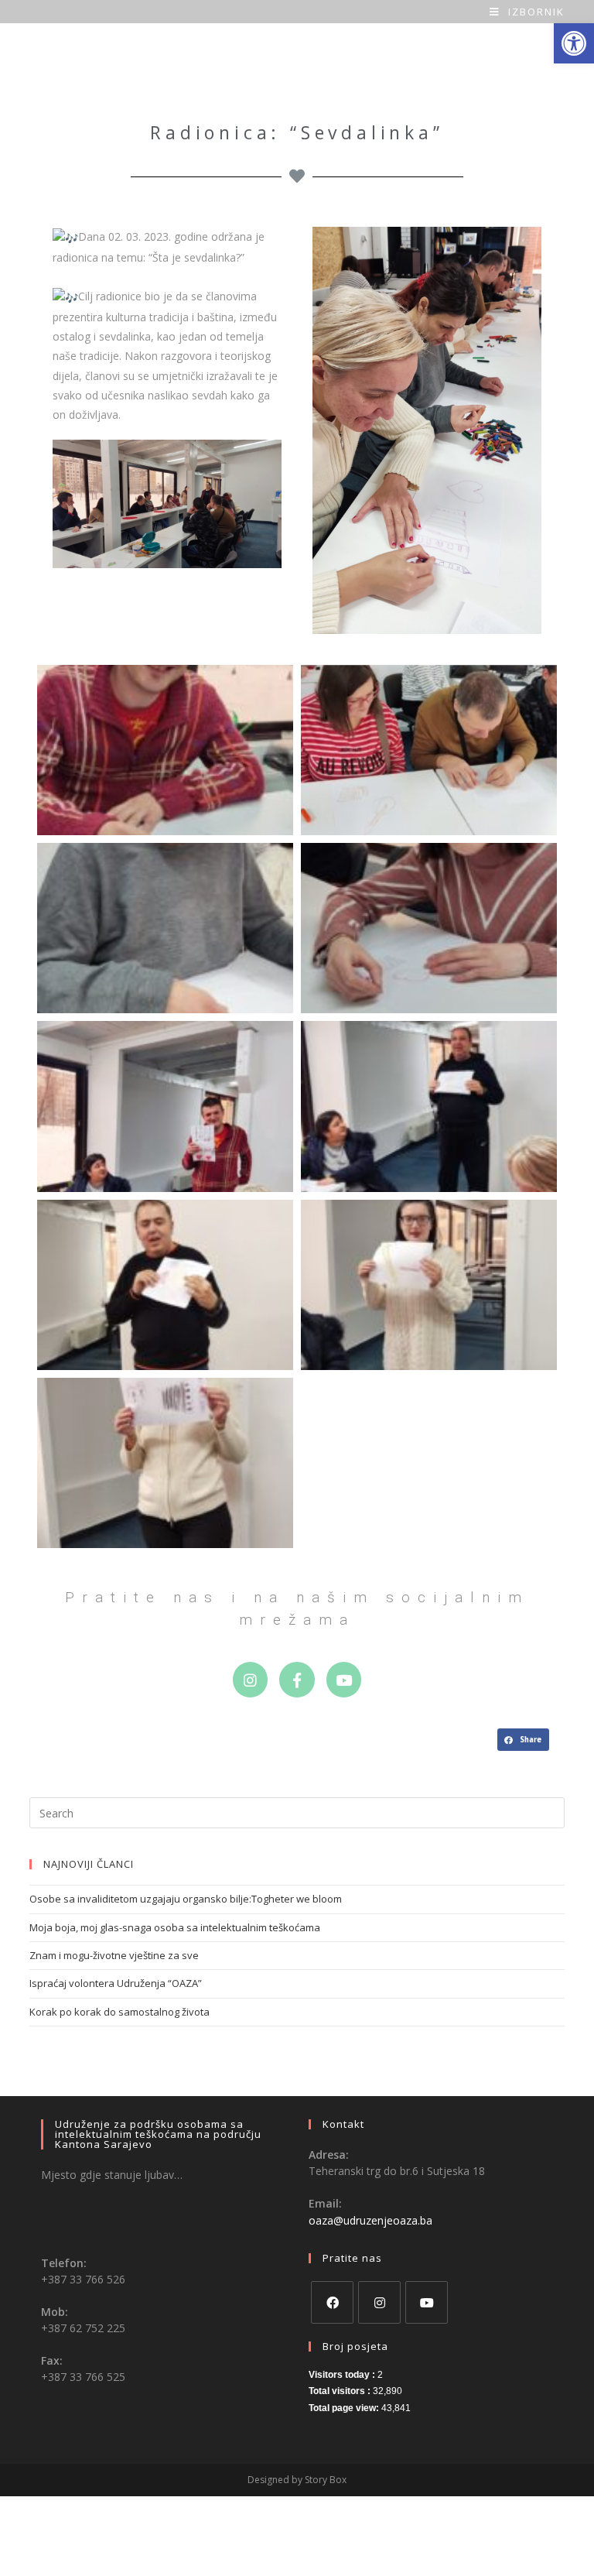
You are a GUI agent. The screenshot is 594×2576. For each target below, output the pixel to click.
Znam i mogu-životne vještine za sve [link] (114, 1955)
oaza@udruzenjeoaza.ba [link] (370, 2220)
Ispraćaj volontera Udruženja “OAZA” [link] (116, 1983)
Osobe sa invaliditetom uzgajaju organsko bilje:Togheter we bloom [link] (186, 1899)
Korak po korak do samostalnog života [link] (119, 2012)
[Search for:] (297, 1812)
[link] (574, 43)
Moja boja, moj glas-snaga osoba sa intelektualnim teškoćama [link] (175, 1927)
